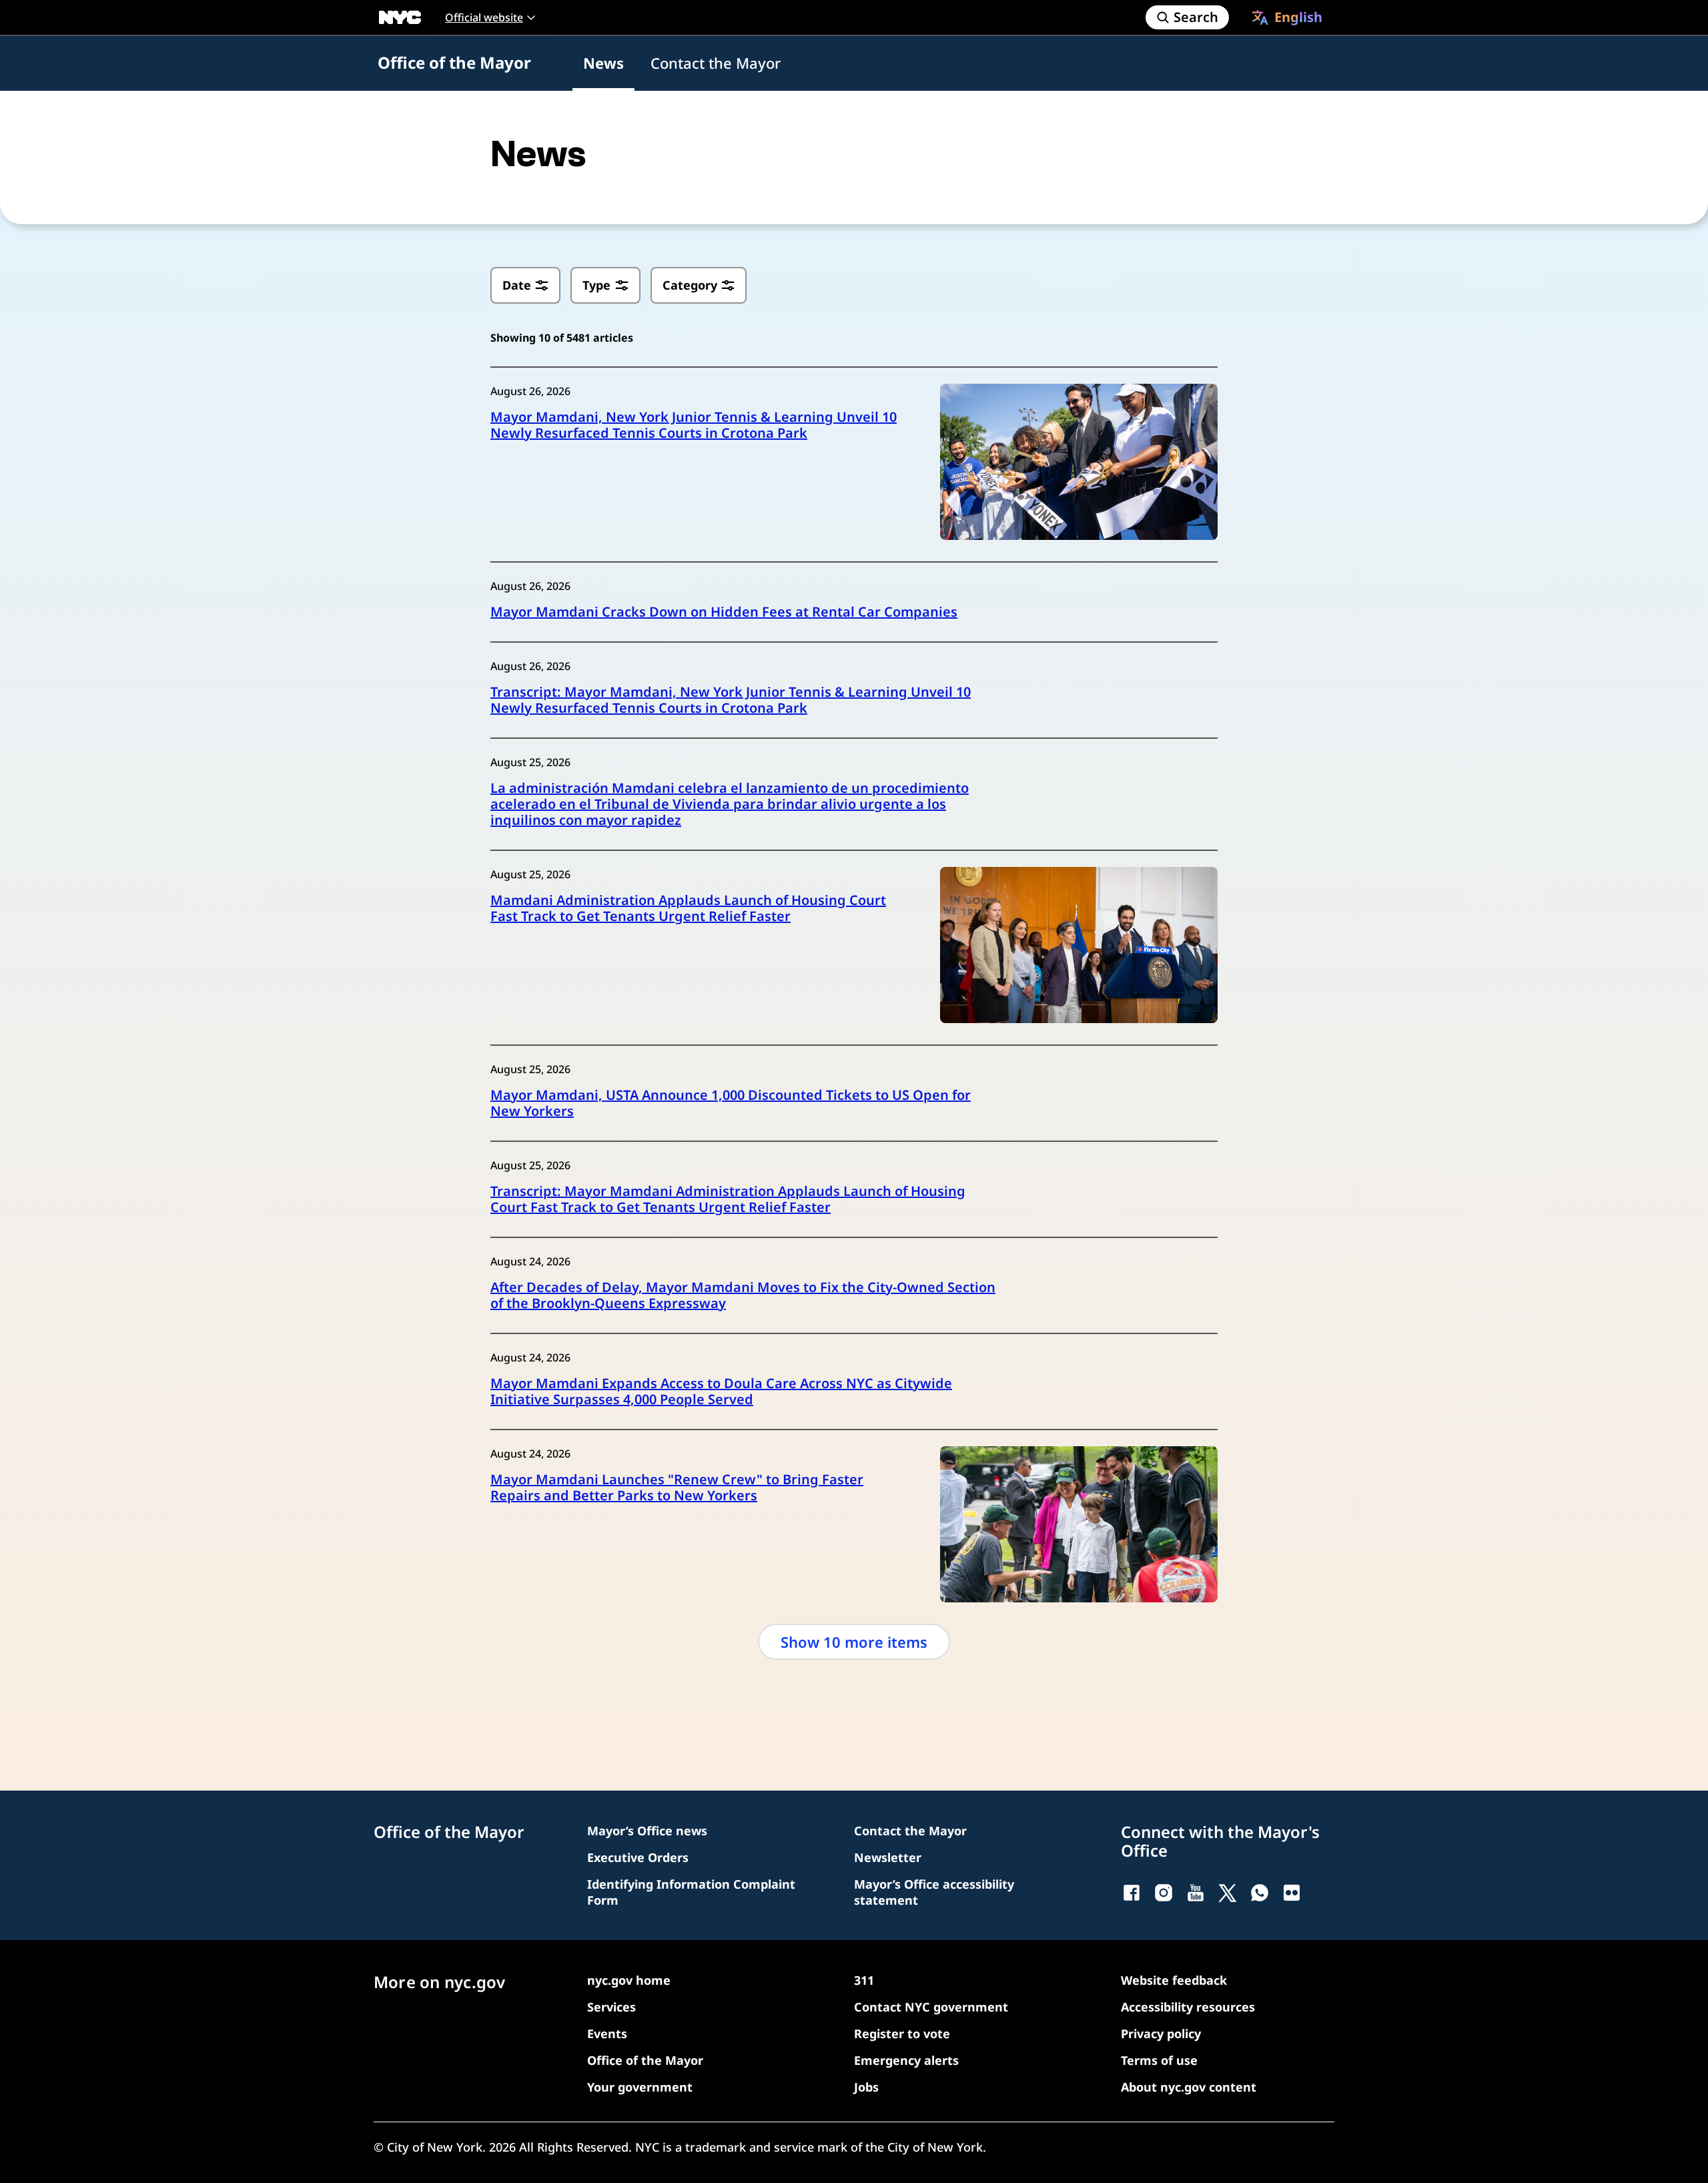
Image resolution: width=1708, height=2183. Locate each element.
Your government (640, 2087)
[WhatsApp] (1260, 1893)
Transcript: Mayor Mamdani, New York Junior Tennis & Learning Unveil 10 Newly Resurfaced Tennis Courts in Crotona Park (731, 700)
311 (864, 1980)
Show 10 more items (854, 1642)
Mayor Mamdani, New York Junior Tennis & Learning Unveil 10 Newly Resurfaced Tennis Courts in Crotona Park (694, 425)
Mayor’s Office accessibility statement (934, 1892)
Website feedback (1174, 1980)
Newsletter (888, 1857)
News (603, 63)
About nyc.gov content (1189, 2087)
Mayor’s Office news (647, 1831)
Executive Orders (638, 1857)
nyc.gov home (629, 1980)
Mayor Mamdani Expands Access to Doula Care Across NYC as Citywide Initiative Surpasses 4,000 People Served (721, 1391)
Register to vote (902, 2034)
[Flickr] (1292, 1893)
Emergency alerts (906, 2060)
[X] (1228, 1893)
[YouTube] (1196, 1893)
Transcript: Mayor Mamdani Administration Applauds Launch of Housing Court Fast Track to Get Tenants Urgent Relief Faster (728, 1199)
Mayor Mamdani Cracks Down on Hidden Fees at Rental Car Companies (724, 612)
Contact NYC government (931, 2007)
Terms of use (1159, 2060)
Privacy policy (1161, 2034)
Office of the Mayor (454, 62)
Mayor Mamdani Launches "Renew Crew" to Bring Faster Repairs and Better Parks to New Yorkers (677, 1488)
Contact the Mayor (716, 63)
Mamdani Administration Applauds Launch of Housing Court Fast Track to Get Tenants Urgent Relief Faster (688, 908)
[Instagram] (1164, 1893)
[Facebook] (1132, 1893)
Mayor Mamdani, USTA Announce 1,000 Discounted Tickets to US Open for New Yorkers (731, 1103)
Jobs (866, 2087)
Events (607, 2034)
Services (611, 2007)
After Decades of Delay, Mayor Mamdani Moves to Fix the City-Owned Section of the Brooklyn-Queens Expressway (743, 1295)
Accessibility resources (1188, 2007)
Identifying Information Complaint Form (691, 1892)
